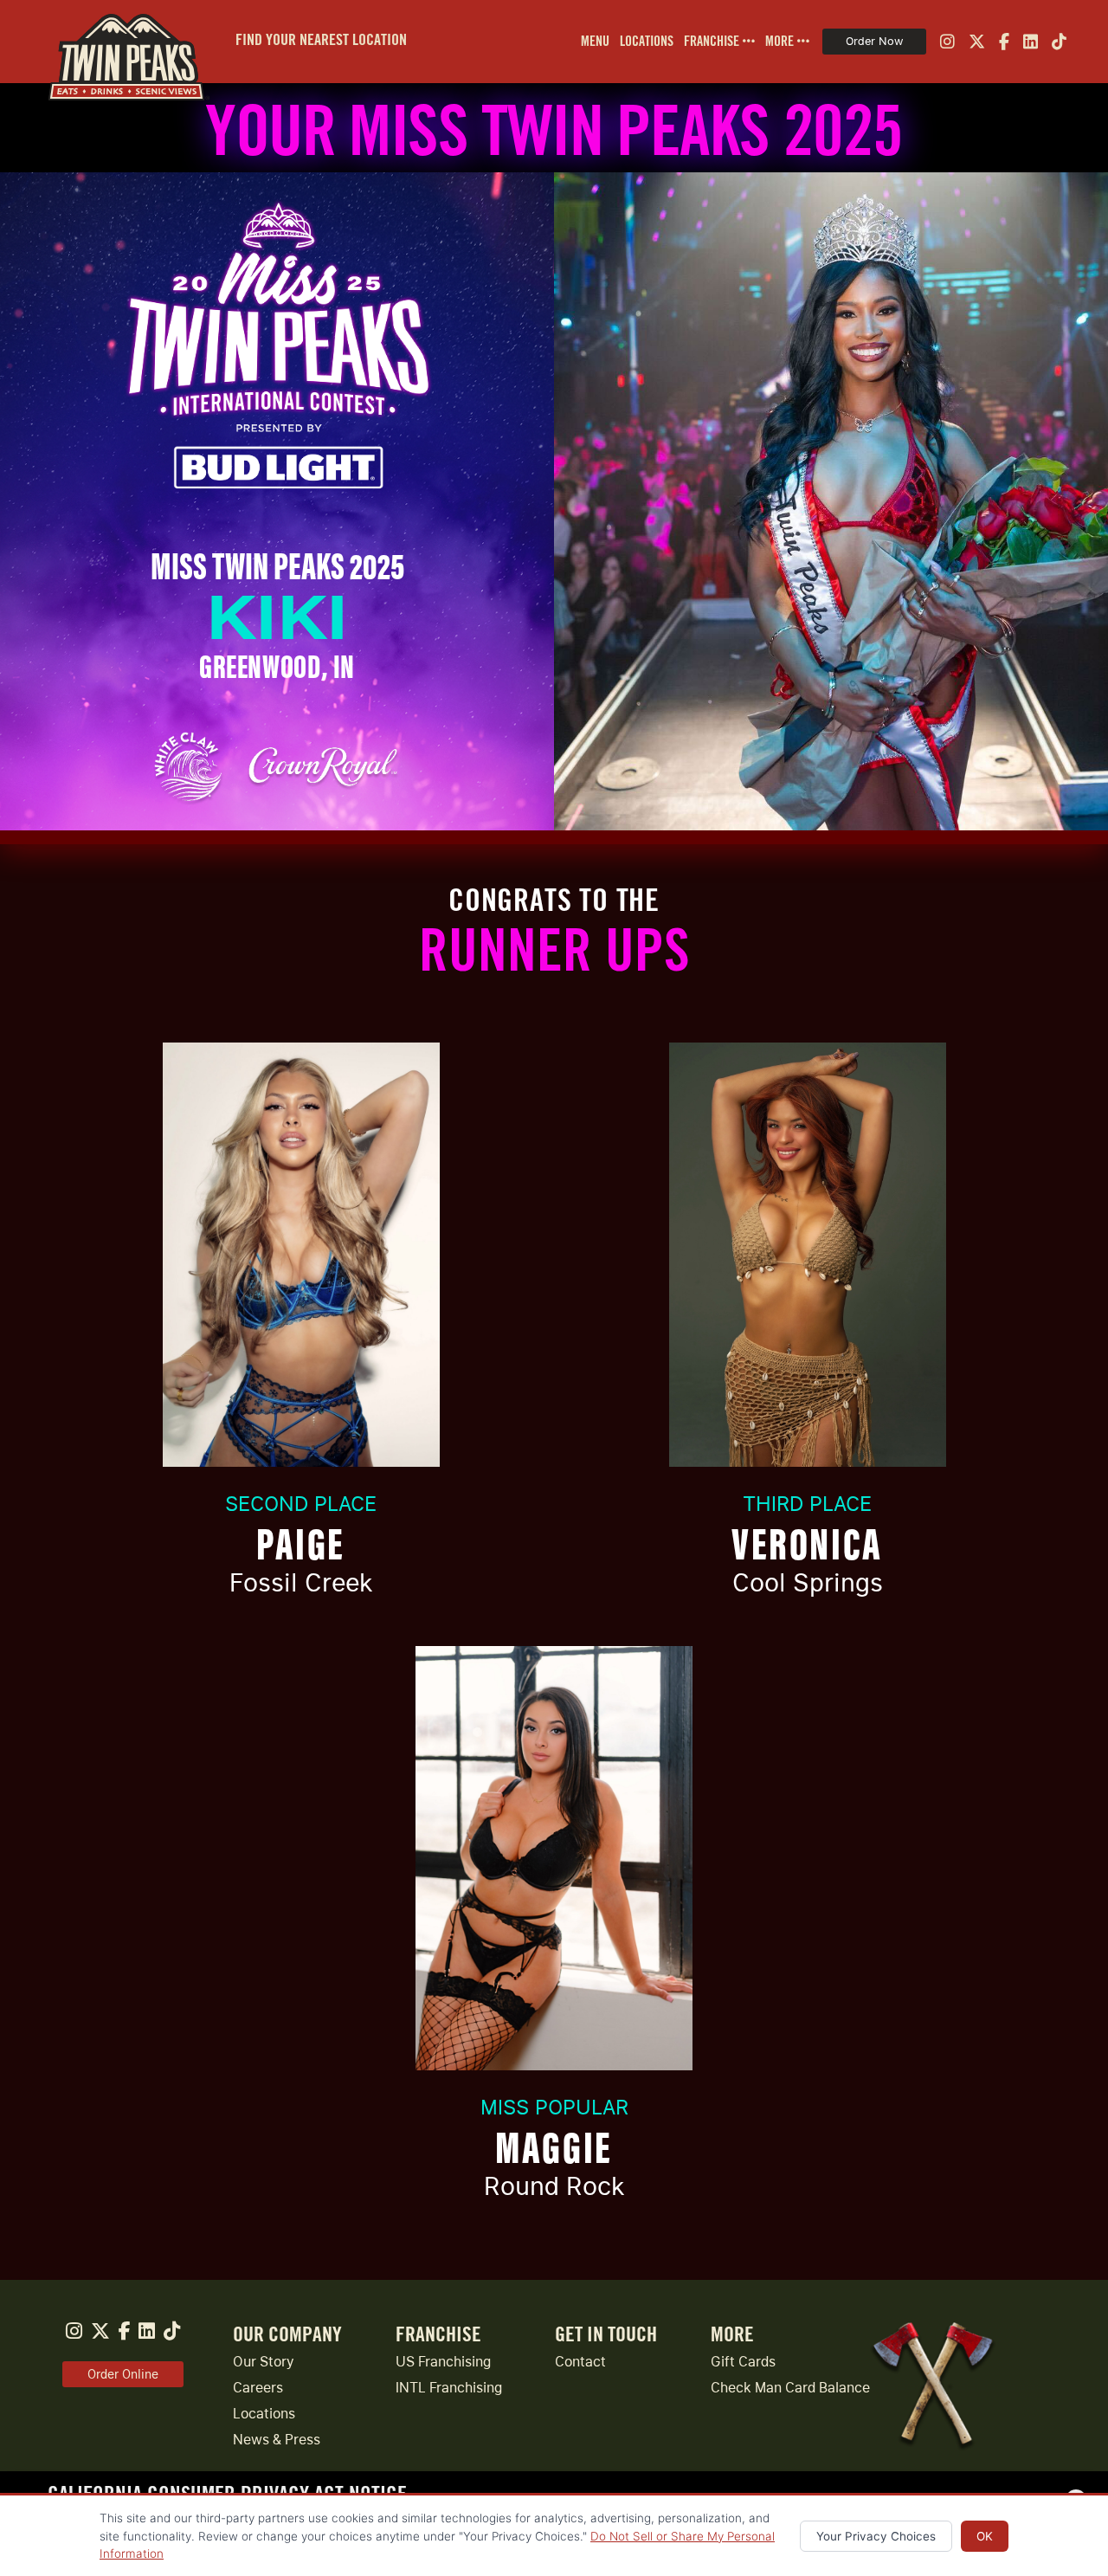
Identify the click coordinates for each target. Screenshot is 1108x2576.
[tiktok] (1059, 42)
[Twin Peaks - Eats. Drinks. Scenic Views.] (121, 42)
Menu (595, 42)
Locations (647, 42)
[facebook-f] (1004, 42)
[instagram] (947, 42)
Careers (258, 2388)
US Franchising (443, 2362)
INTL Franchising (449, 2388)
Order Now (874, 41)
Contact (580, 2362)
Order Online (123, 2374)
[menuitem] (590, 42)
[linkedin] (1031, 42)
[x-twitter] (977, 42)
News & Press (277, 2440)
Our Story (264, 2362)
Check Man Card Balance (790, 2388)
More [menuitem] (781, 42)
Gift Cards (743, 2362)
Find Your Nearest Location (321, 40)
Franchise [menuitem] (713, 42)
